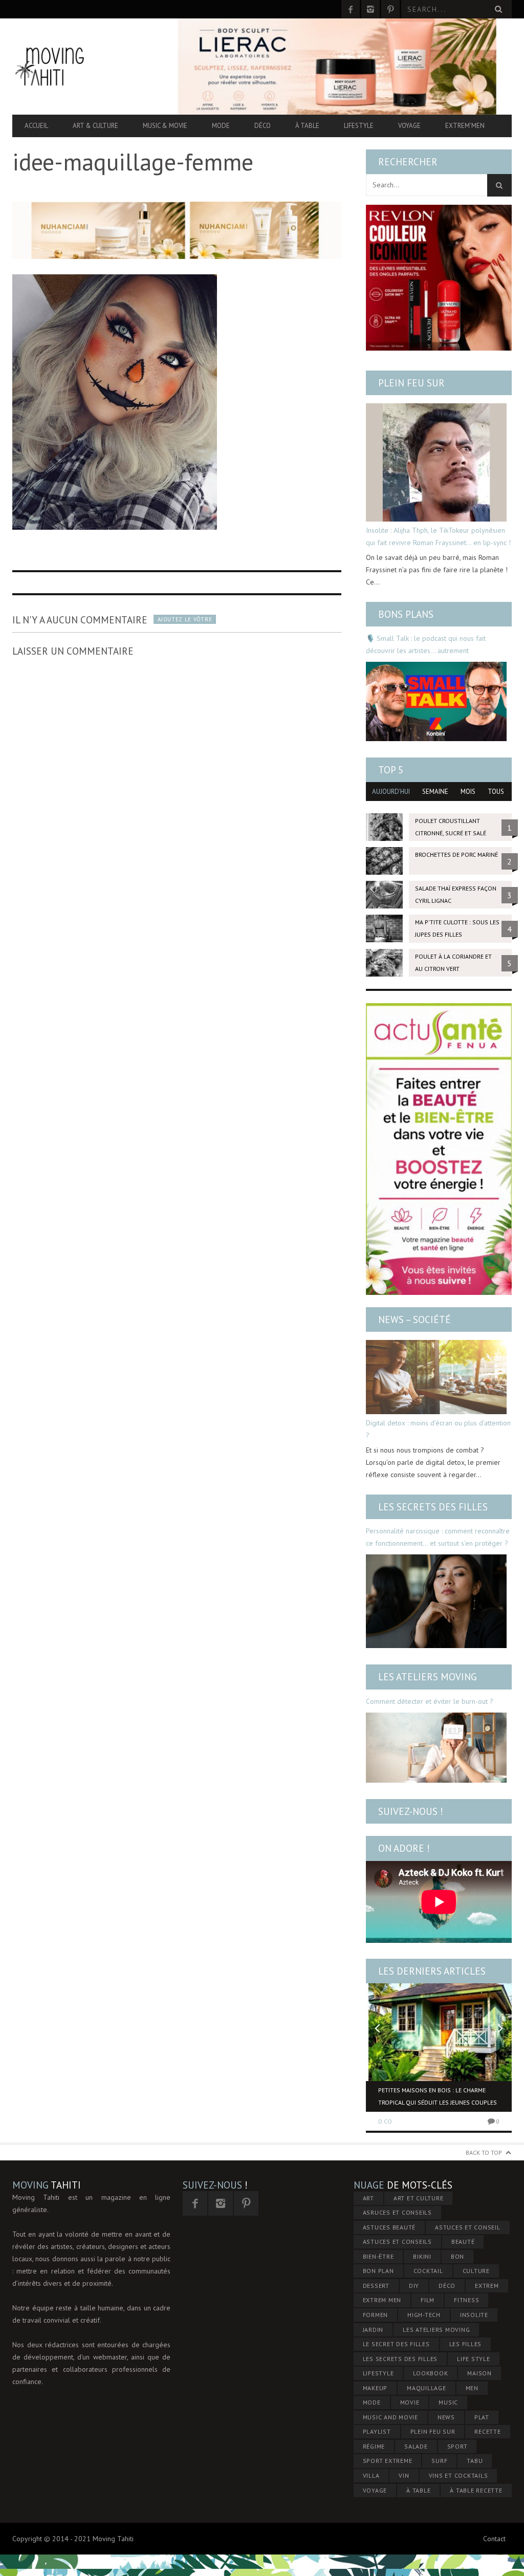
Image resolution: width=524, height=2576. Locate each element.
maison (479, 2373)
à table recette (476, 2490)
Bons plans (406, 614)
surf (439, 2461)
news (446, 2417)
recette (487, 2431)
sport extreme (388, 2461)
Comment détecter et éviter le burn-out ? (430, 1701)
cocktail (428, 2271)
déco (447, 2286)
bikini (422, 2256)
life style (474, 2359)
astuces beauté (389, 2227)
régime (374, 2446)
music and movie (390, 2417)
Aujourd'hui (391, 792)
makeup (375, 2388)
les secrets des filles (400, 2359)
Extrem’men (465, 126)
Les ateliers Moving (428, 1677)
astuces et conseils (397, 2242)
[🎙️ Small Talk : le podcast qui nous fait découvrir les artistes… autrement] (436, 701)
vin (404, 2475)
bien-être (378, 2256)
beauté (463, 2242)
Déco (263, 126)
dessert (376, 2286)
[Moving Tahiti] (87, 67)
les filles (466, 2344)
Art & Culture (95, 126)
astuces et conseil (468, 2227)
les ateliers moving (436, 2330)
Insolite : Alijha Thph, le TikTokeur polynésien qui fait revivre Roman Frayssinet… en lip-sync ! (438, 536)
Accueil (36, 126)
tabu (475, 2461)
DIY (414, 2286)
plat (482, 2417)
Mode (221, 126)
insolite (474, 2315)
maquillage (427, 2388)
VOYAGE (375, 2490)
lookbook (430, 2373)
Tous (496, 792)
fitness (466, 2300)
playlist (377, 2431)
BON (457, 2256)
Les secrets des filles (433, 1507)
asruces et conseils (397, 2212)
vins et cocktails (458, 2475)
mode (372, 2402)
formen (376, 2315)
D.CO (385, 2121)
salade (416, 2446)
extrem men (382, 2300)
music (448, 2402)
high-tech (424, 2315)
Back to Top (484, 2152)
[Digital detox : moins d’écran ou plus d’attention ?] (436, 1377)
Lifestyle (359, 126)
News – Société (414, 1319)
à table (418, 2490)
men (472, 2388)
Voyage (409, 126)
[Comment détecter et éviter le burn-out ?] (436, 1748)
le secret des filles (396, 2344)
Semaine (435, 792)
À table (307, 126)
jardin (373, 2330)
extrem (487, 2286)
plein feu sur (433, 2431)
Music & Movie (165, 126)
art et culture (419, 2198)
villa (371, 2475)
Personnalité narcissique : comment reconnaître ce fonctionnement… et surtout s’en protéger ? (438, 1537)
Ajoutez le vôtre (185, 619)
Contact (494, 2539)
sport (457, 2446)
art (368, 2198)
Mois (468, 792)
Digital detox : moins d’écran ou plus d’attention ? (438, 1429)
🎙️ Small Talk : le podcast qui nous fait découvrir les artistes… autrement (426, 644)
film (428, 2300)
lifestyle (378, 2373)
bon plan (378, 2271)
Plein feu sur (411, 383)
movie (410, 2402)
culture (476, 2271)
